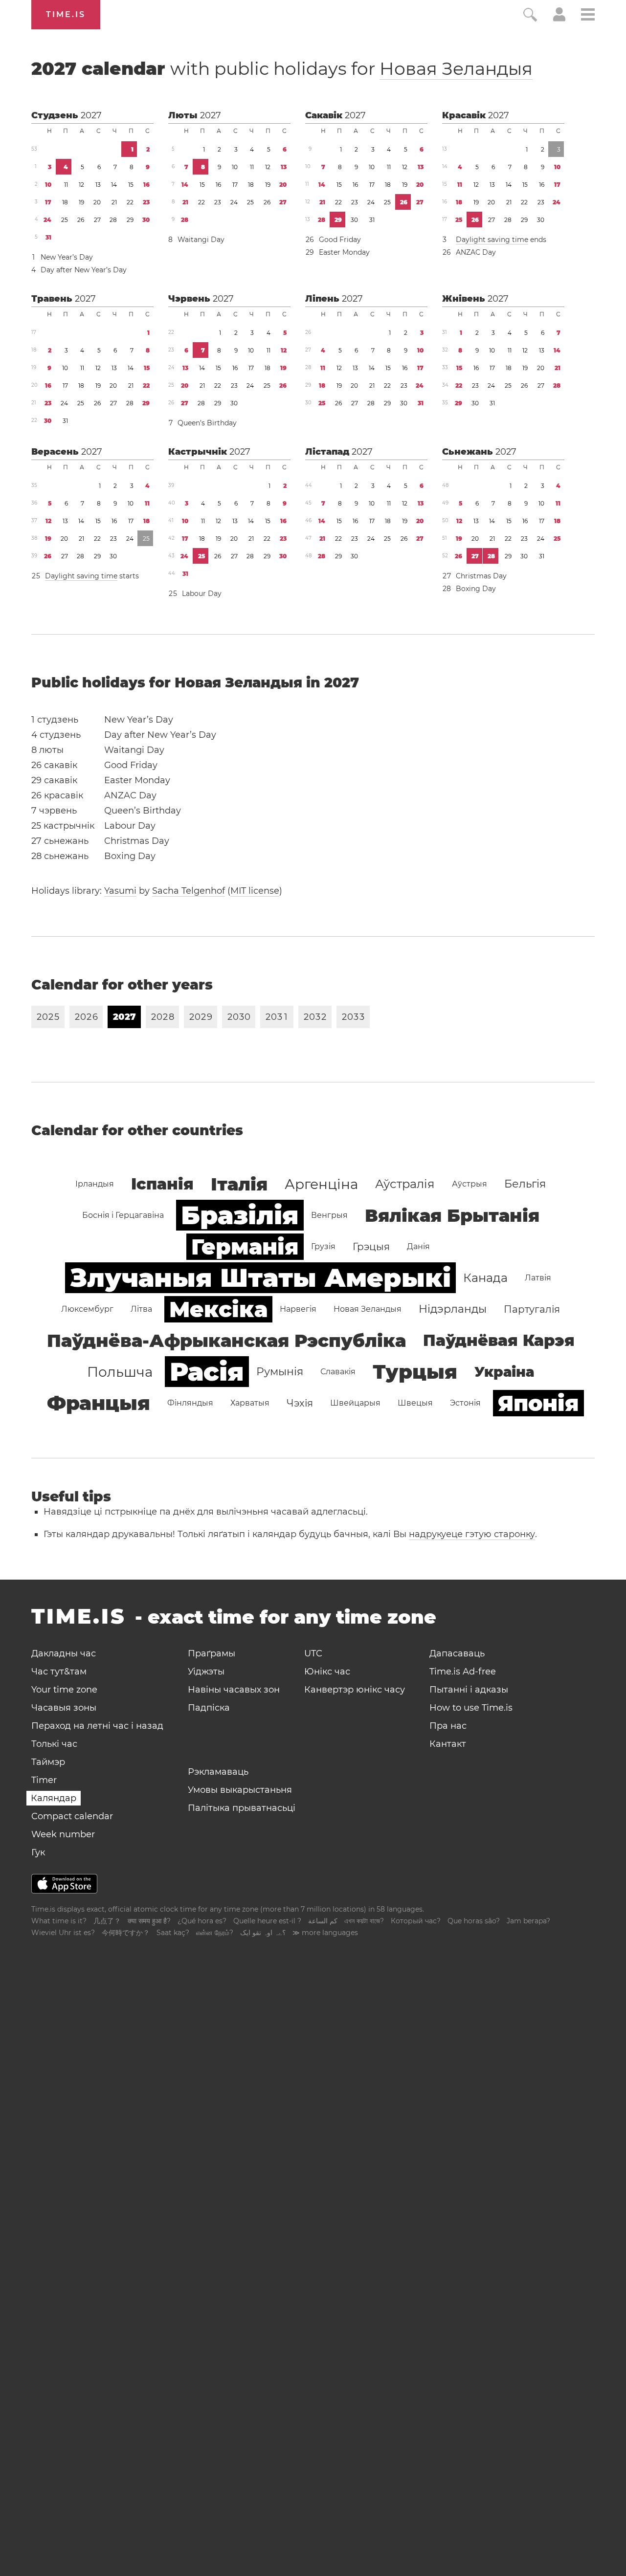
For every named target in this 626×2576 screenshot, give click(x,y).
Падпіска (209, 1708)
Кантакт (448, 1744)
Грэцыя (371, 1247)
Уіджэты (206, 1672)
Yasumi (120, 891)
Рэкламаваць (218, 1772)
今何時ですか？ (126, 1933)
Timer (44, 1780)
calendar (282, 68)
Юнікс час (327, 1672)
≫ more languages (325, 1933)
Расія (207, 1372)
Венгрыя (329, 1215)
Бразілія (240, 1215)
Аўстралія (405, 1184)
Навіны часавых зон (234, 1690)
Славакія (338, 1372)
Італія (239, 1184)
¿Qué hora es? (202, 1921)
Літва (141, 1309)
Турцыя (415, 1372)
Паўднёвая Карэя (499, 1340)
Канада (485, 1278)
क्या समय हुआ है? (149, 1921)
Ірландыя (95, 1184)
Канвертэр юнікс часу (355, 1690)
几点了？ (107, 1921)
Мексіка (218, 1309)
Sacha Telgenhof (189, 891)
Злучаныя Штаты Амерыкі (260, 1278)
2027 (91, 115)
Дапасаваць (457, 1653)
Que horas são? (474, 1921)
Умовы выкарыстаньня (240, 1790)
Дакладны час (64, 1653)
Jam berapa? (528, 1921)
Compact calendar (72, 1816)
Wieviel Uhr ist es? (63, 1933)
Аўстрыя (469, 1184)
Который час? (416, 1921)
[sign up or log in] (559, 19)
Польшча (120, 1372)
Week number (63, 1834)
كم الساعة (323, 1921)
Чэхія (300, 1403)
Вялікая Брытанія (452, 1215)
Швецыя (415, 1403)
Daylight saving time (492, 240)
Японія (538, 1403)
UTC (313, 1653)
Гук (38, 1852)
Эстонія (465, 1403)
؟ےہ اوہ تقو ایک (263, 1933)
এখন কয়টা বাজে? (364, 1921)
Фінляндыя (190, 1403)
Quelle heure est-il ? (267, 1921)
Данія (418, 1246)
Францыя (99, 1403)
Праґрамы (212, 1653)
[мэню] (588, 16)
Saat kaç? (173, 1933)
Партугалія (532, 1309)
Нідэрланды (453, 1309)
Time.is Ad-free (463, 1672)
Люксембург (87, 1309)
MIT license (255, 891)
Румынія (280, 1372)
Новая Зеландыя (456, 68)
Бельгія (525, 1184)
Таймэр (48, 1762)
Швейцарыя (355, 1403)
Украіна (504, 1372)
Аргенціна (321, 1184)
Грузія (323, 1246)
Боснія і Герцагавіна (123, 1215)
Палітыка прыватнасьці (242, 1808)
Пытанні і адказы (469, 1690)
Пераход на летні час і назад (97, 1726)
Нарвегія (298, 1309)
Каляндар (54, 1798)
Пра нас (448, 1726)
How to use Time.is (471, 1708)
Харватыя (250, 1403)
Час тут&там (59, 1672)
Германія (245, 1247)
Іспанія (162, 1184)
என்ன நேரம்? (215, 1933)
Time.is (66, 14)
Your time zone (64, 1690)
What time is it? (59, 1921)
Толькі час (54, 1744)
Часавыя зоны (64, 1708)
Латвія (538, 1278)
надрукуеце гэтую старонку (472, 1534)
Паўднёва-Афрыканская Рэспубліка (226, 1341)
